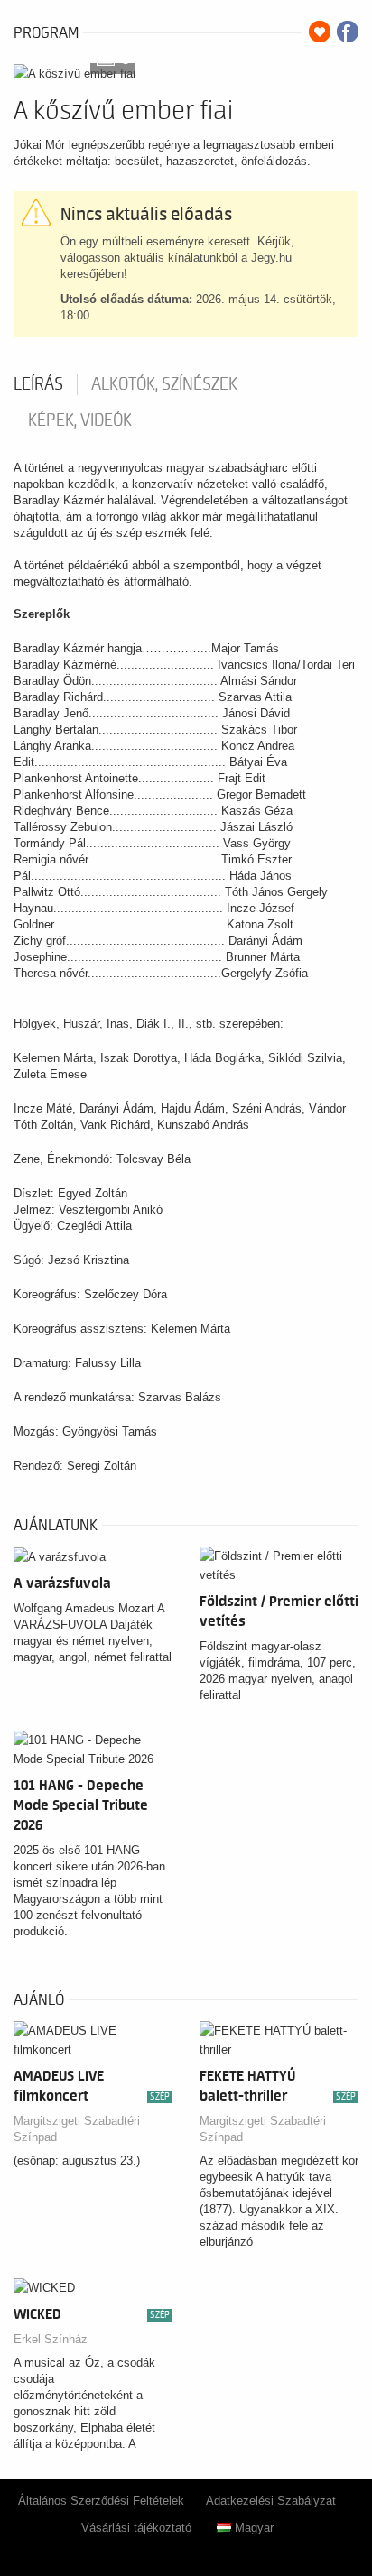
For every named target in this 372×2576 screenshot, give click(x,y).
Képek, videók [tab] (80, 420)
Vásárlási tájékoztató (136, 2528)
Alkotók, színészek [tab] (164, 384)
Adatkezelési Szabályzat (271, 2501)
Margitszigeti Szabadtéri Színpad (77, 2129)
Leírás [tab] (38, 384)
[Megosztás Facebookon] (348, 32)
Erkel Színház (51, 2339)
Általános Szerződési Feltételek (101, 2501)
